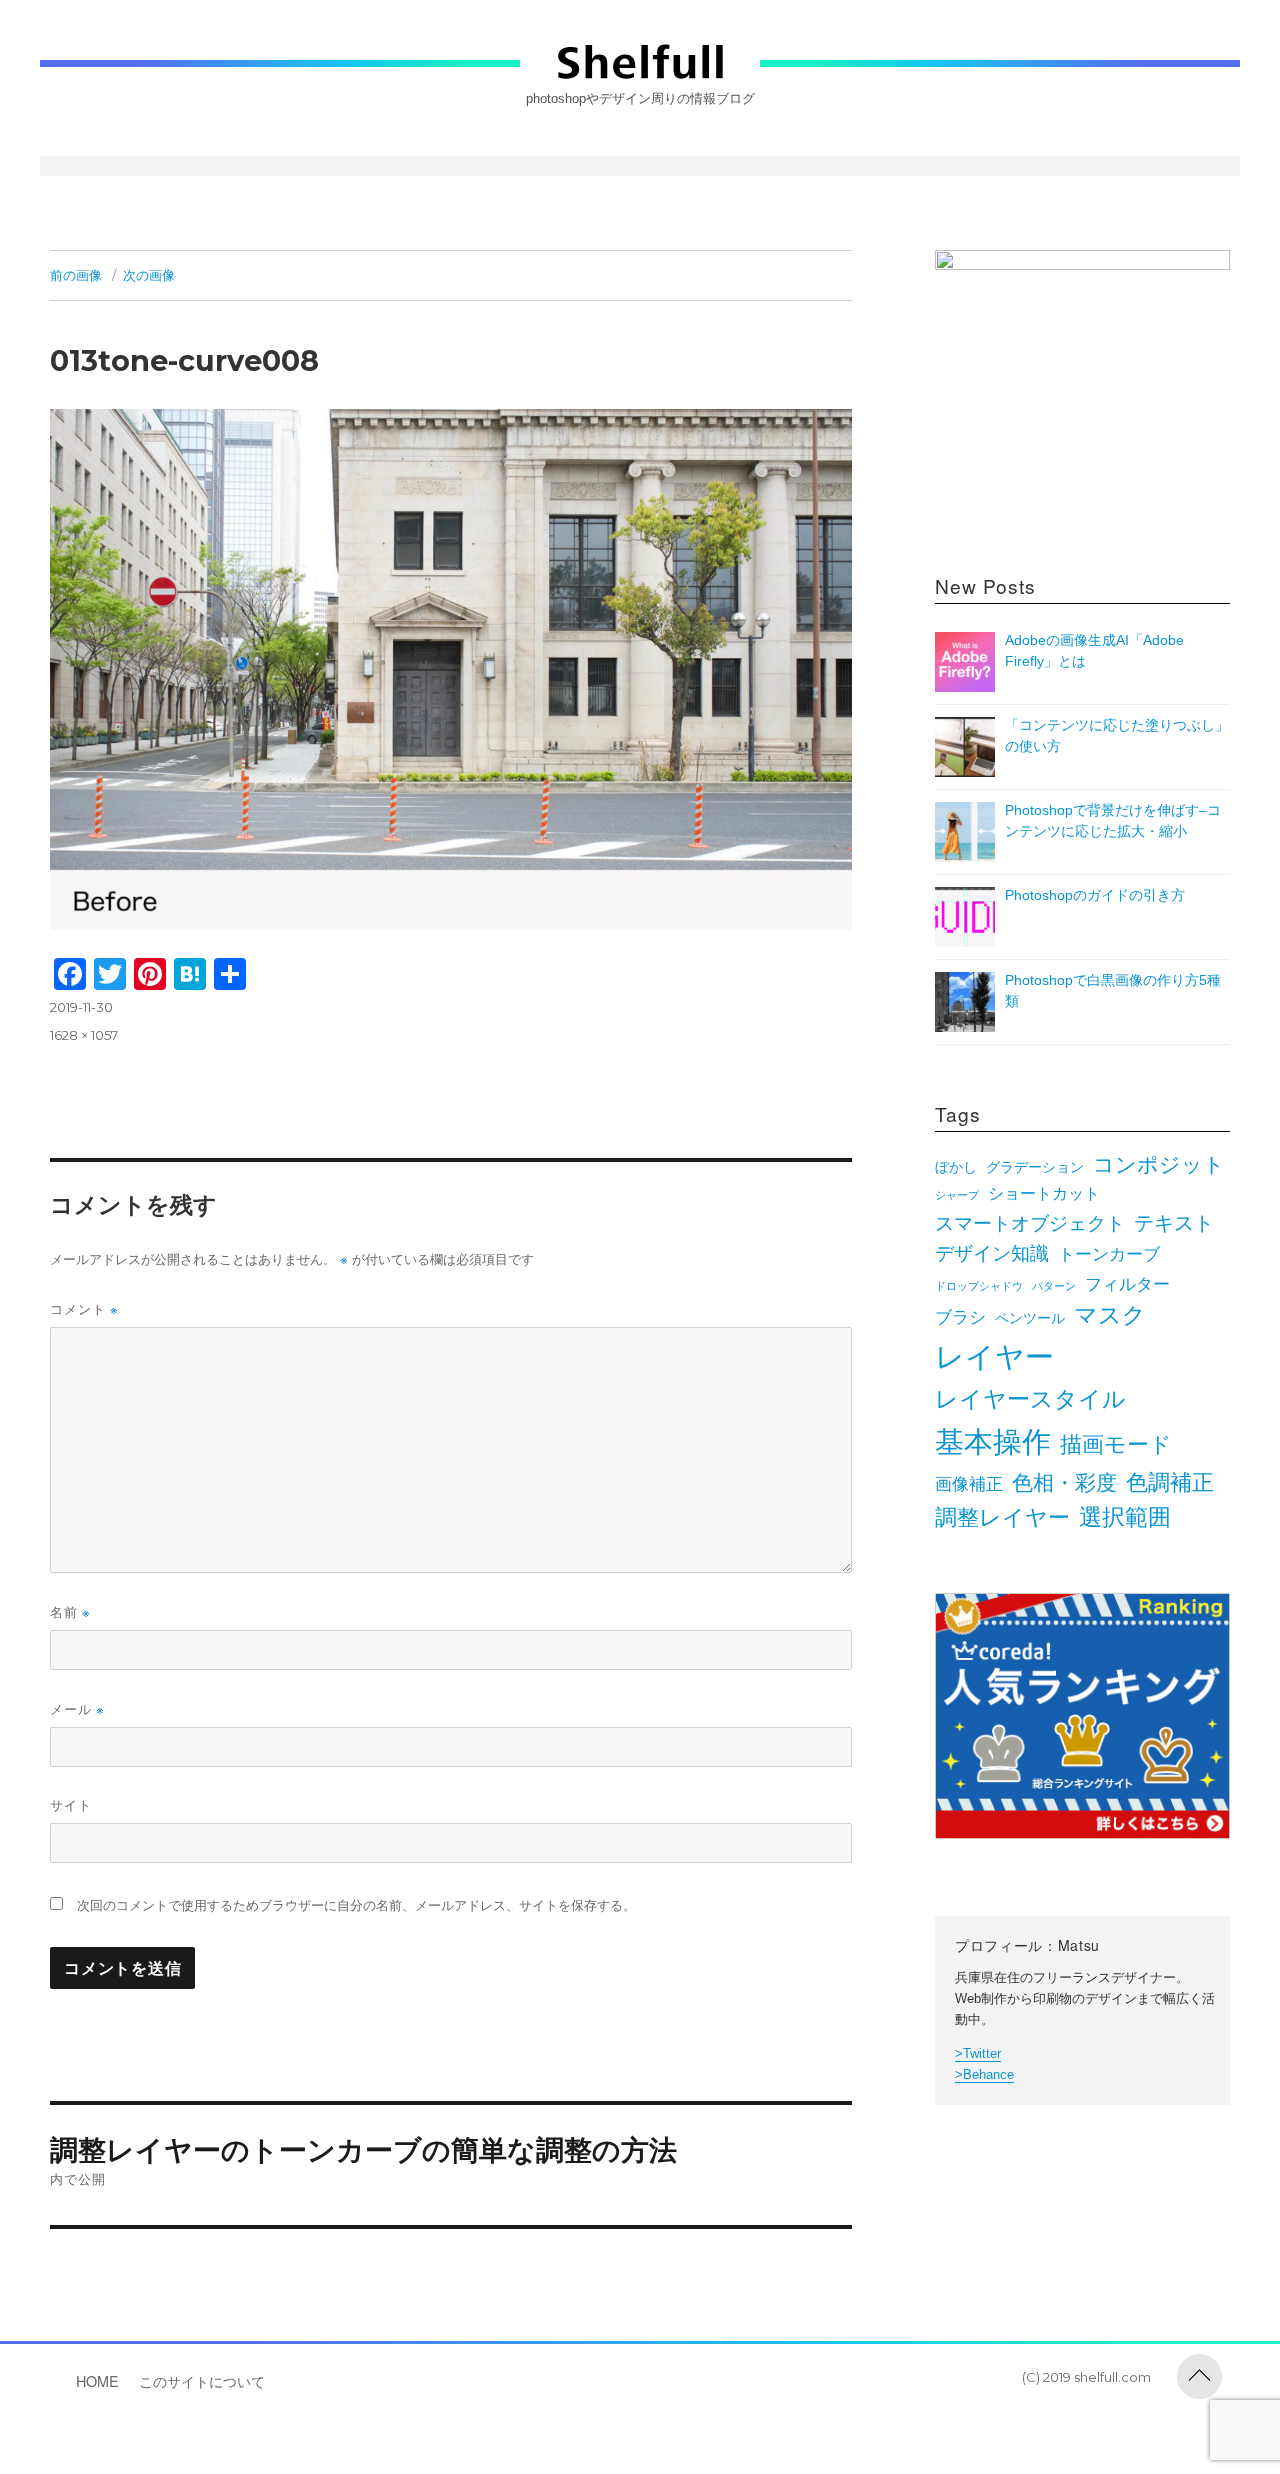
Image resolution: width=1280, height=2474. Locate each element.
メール (77, 1708)
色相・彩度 (1064, 1482)
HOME (97, 2380)
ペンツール (1030, 1318)
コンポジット (1159, 1164)
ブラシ (960, 1317)
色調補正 (1170, 1482)
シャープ (957, 1195)
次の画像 (149, 275)
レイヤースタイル (1030, 1399)
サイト (71, 1805)
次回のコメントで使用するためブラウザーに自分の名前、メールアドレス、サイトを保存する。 (356, 1905)
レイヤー (994, 1357)
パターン (1054, 1286)
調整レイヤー (1002, 1517)
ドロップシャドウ (979, 1286)
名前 (70, 1611)
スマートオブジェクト (1030, 1223)
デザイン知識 (992, 1253)
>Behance (984, 2074)
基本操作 (993, 1441)
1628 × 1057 (84, 1035)
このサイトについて (202, 2380)
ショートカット (1044, 1193)
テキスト (1174, 1223)
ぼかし (956, 1167)
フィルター (1127, 1284)
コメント (84, 1308)
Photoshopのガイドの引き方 (1095, 895)
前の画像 (76, 275)
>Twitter (978, 2053)
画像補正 (969, 1484)
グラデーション (1035, 1167)
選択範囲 (1125, 1517)
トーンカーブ (1109, 1254)
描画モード (1116, 1444)
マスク (1110, 1315)
